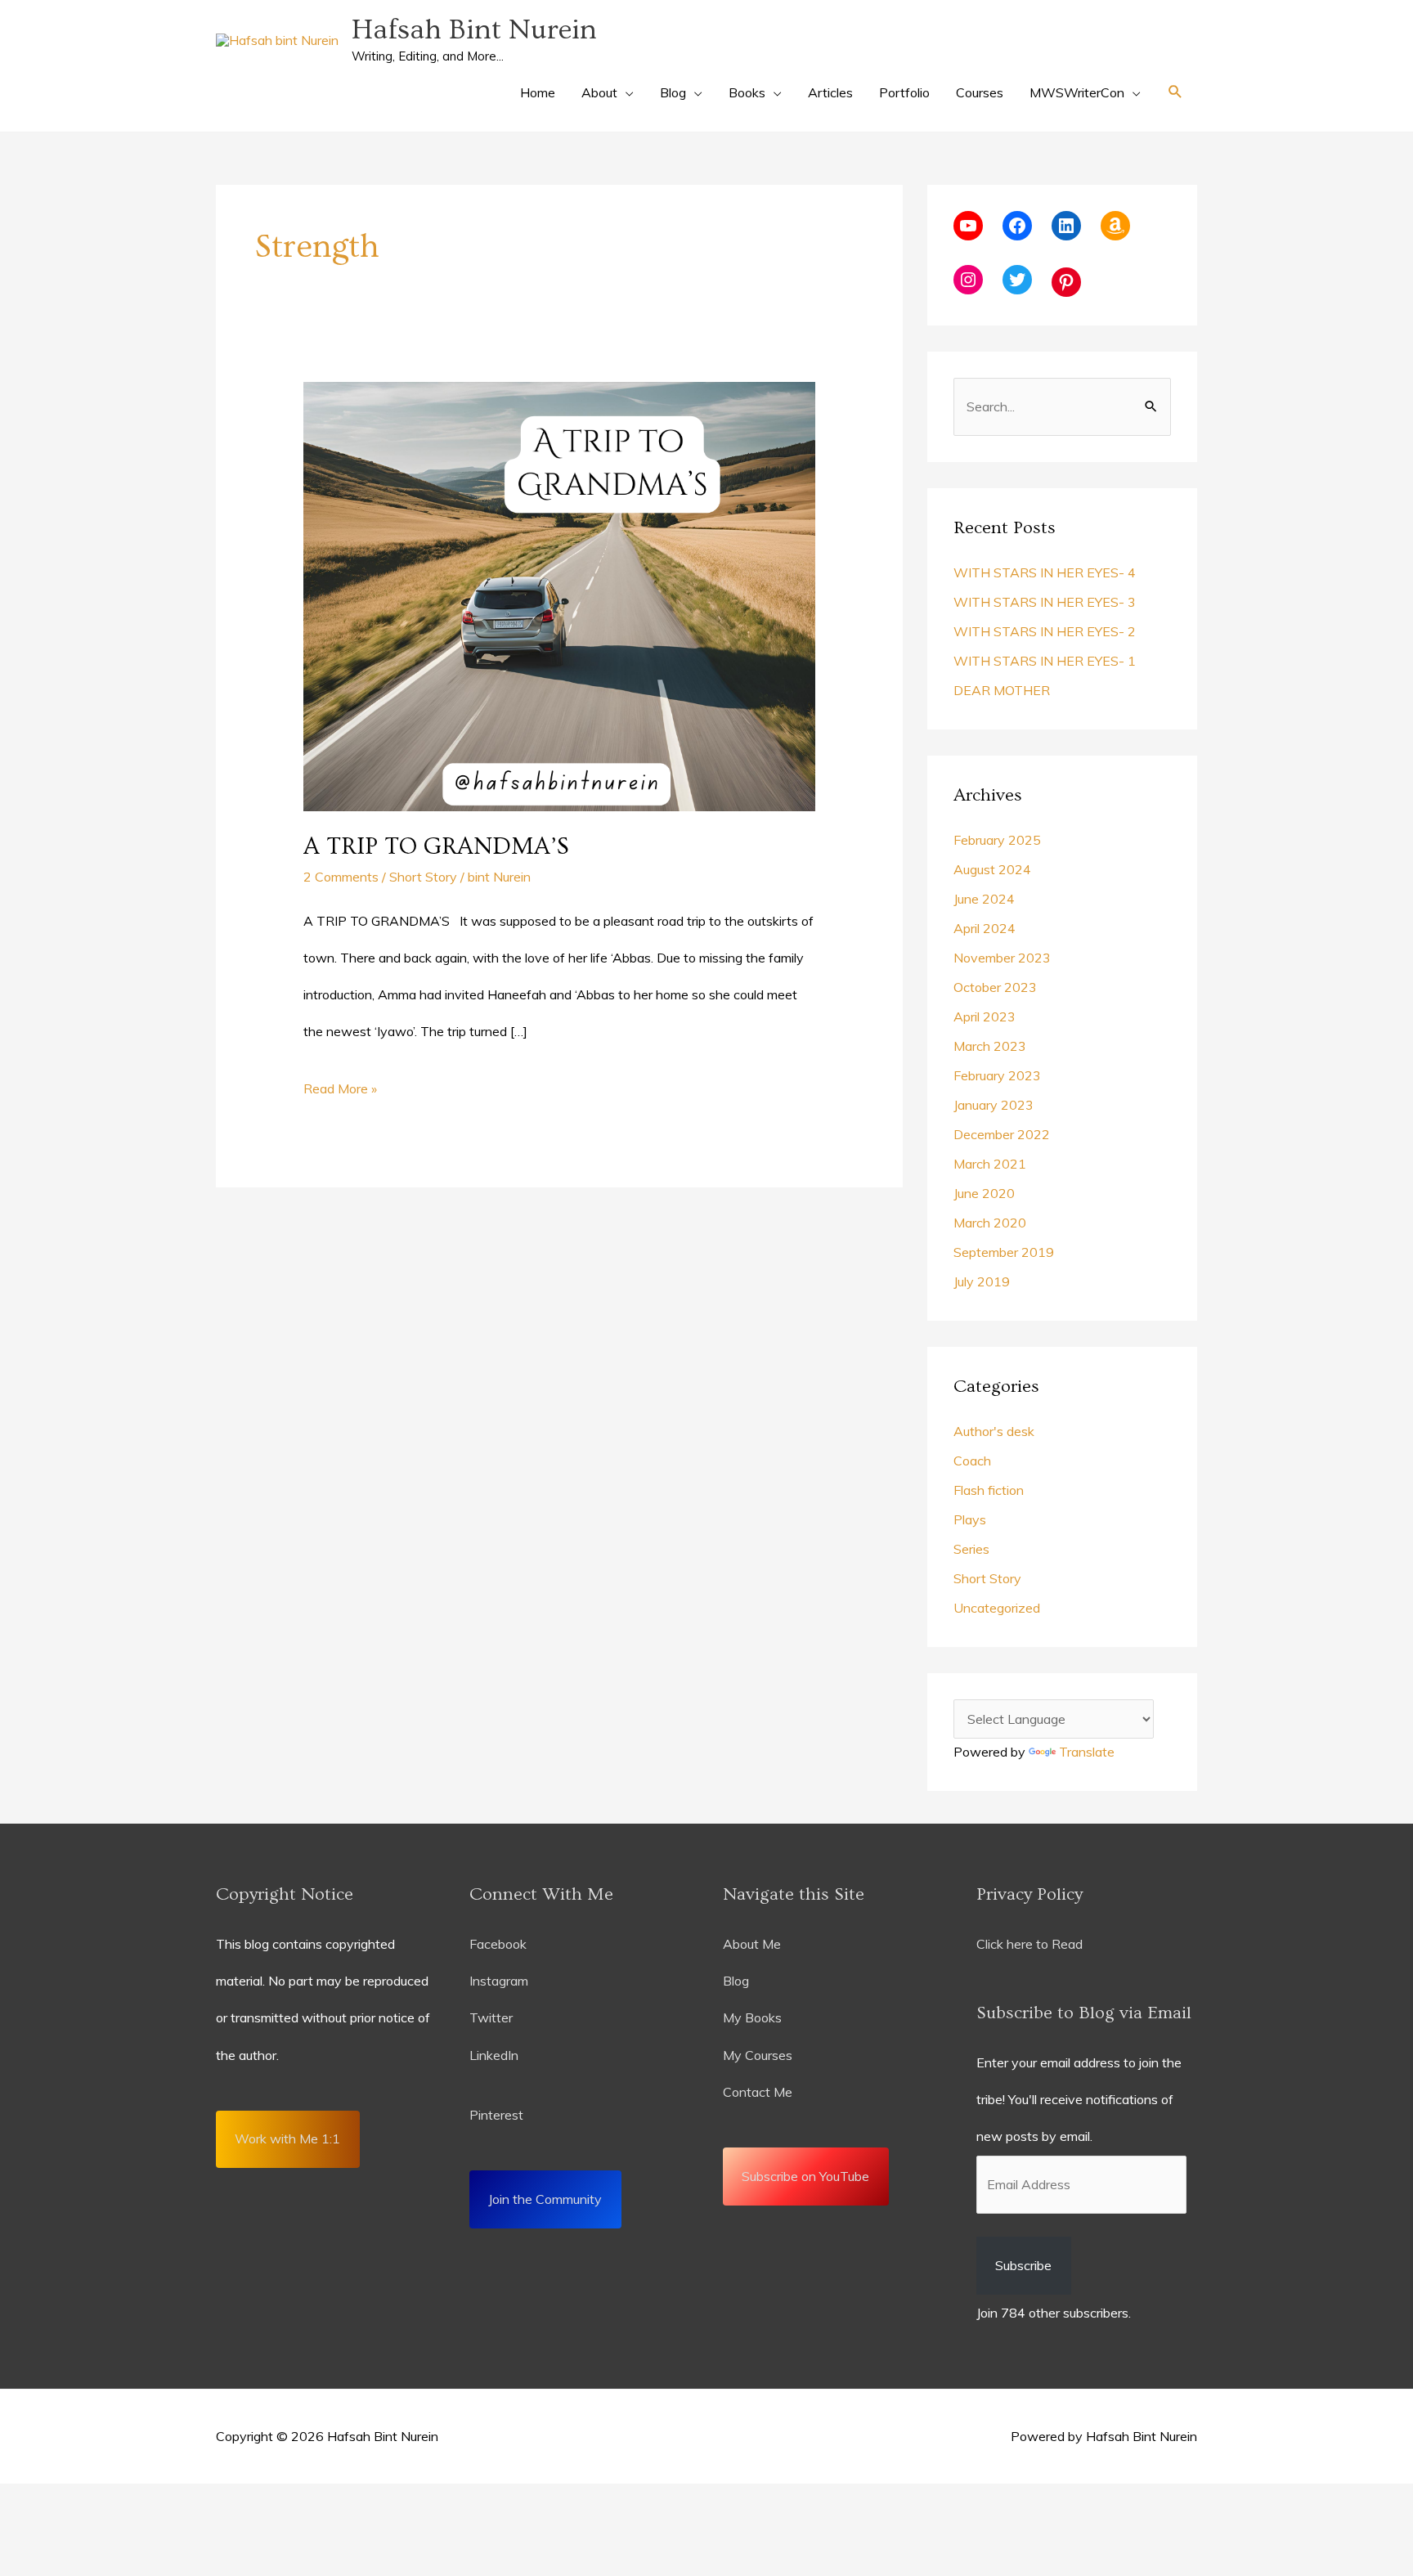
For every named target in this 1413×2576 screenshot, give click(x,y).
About (599, 92)
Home (538, 92)
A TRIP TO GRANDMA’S (436, 846)
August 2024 (992, 869)
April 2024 (985, 928)
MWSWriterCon (1077, 92)
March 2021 (990, 1164)
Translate (1087, 1752)
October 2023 (995, 987)
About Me (752, 1944)
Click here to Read (1029, 1944)
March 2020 (990, 1223)
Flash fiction (989, 1490)
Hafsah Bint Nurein (474, 30)
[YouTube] (968, 226)
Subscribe (1023, 2265)
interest (501, 2115)
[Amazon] (1115, 226)
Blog (673, 92)
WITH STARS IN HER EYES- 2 (1045, 631)
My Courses (758, 2055)
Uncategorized (997, 1608)
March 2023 (990, 1046)
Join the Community (545, 2199)
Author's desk (994, 1431)
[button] (1175, 92)
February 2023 (997, 1075)
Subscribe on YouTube (805, 2176)
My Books (752, 2017)
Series (971, 1549)
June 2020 (984, 1193)
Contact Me (758, 2092)
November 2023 (1002, 958)
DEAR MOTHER (1002, 690)
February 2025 (997, 840)
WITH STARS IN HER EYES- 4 (1045, 572)
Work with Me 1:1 (287, 2138)
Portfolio (904, 92)
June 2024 (984, 899)
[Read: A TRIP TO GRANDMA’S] (560, 595)
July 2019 (982, 1281)
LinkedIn (496, 2055)
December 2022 (1002, 1134)
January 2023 (994, 1105)
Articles (830, 92)
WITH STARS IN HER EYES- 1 (1045, 661)
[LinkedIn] (1066, 226)
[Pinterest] (1066, 282)
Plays (970, 1519)
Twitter (491, 2017)
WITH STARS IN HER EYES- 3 (1045, 602)
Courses (980, 92)
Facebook (498, 1944)
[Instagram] (968, 280)
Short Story (423, 877)
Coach (972, 1461)
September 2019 (1004, 1252)
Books (747, 92)
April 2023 (985, 1016)
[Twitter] (1017, 280)
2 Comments (341, 877)
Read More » (340, 1084)
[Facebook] (1017, 226)
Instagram (499, 1981)
